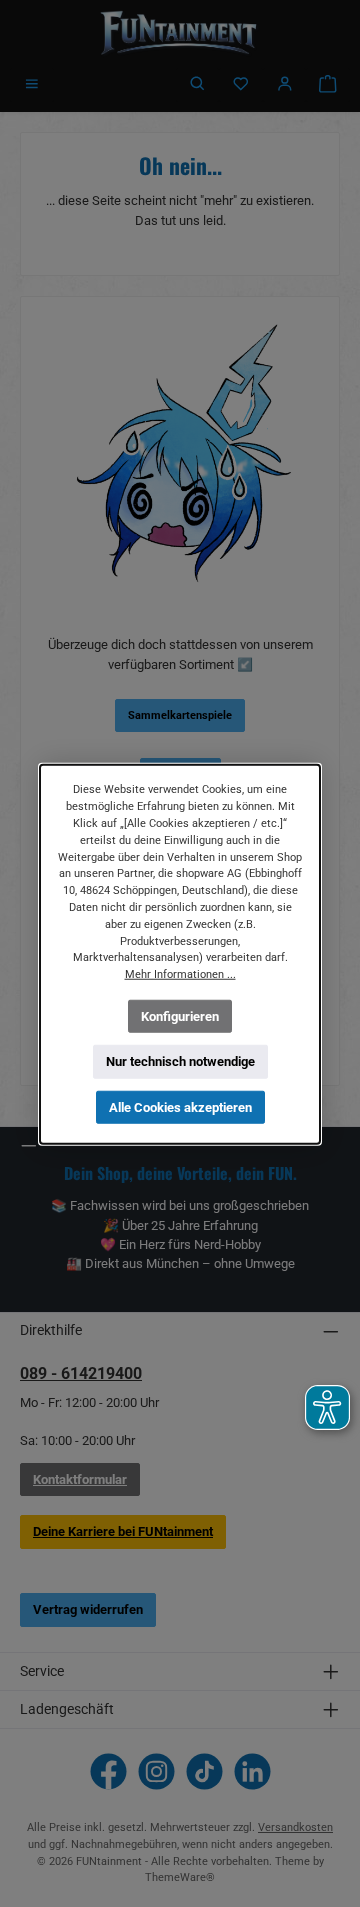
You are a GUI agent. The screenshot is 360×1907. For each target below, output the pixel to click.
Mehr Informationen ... (180, 973)
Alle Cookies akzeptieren (180, 1106)
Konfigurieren (180, 1015)
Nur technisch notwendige (180, 1061)
